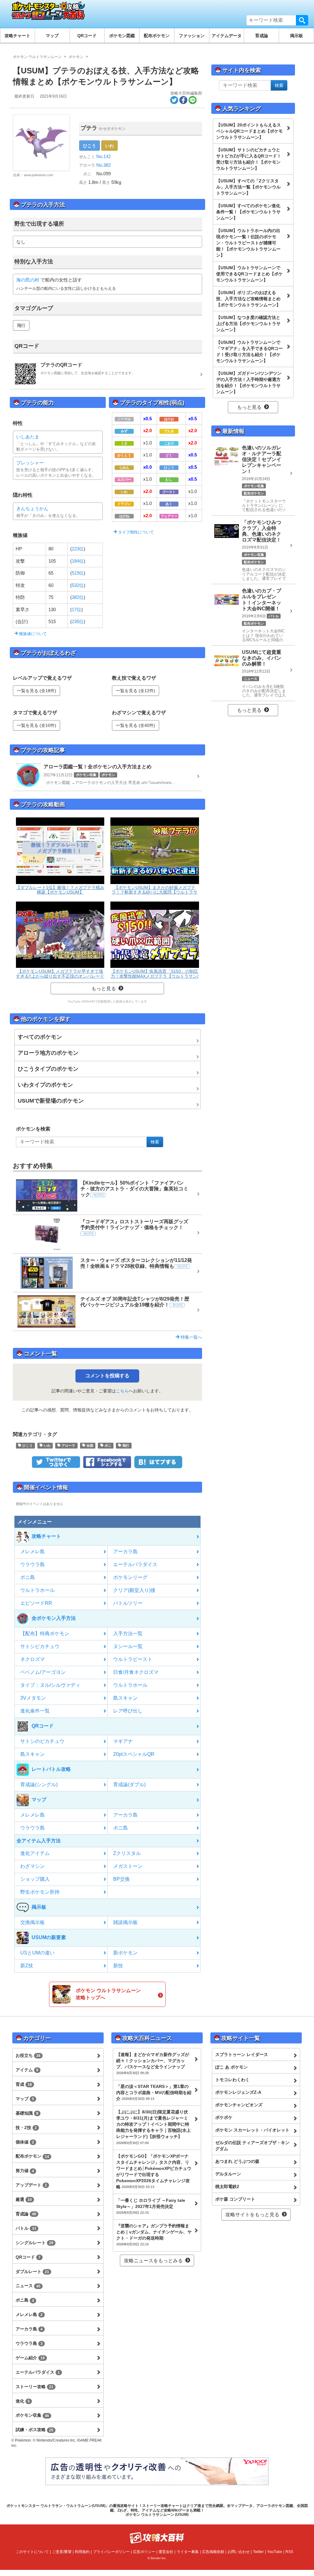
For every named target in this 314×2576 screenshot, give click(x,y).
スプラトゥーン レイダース (242, 2054)
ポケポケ (224, 2117)
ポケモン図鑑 (122, 36)
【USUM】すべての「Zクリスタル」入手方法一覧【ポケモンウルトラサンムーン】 (248, 187)
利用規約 (82, 2552)
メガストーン (128, 1866)
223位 (78, 549)
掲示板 (297, 36)
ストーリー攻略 (34, 2387)
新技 (118, 1966)
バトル (26, 2228)
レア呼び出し (128, 1711)
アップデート (31, 2185)
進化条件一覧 (35, 1711)
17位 (77, 609)
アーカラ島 (125, 1552)
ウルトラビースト (133, 1659)
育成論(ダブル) (129, 1785)
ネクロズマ (33, 1659)
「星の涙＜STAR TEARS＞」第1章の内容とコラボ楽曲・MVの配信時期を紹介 (154, 2093)
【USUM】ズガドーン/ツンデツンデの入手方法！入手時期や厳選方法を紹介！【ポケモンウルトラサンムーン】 (249, 382)
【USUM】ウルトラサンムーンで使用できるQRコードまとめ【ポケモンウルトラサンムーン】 (249, 274)
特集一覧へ (191, 1337)
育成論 (262, 36)
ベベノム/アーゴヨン (43, 1672)
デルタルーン (228, 2174)
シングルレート (34, 2243)
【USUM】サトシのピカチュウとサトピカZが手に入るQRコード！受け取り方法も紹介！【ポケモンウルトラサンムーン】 (249, 159)
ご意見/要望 (62, 2552)
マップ (52, 36)
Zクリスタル (127, 1853)
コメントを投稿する (107, 1376)
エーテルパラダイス (135, 1564)
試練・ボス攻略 (34, 2430)
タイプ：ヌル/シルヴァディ (50, 1685)
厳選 (24, 2199)
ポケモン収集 (32, 2415)
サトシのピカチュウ (42, 1741)
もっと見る (104, 989)
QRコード (87, 36)
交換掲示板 (33, 1922)
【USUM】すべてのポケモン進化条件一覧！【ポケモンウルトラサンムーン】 (248, 212)
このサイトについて (32, 2552)
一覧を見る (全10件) (36, 725)
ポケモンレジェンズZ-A (238, 2092)
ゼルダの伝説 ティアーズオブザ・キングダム (252, 2146)
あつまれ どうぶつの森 (237, 2161)
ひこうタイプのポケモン (48, 1069)
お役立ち (28, 2055)
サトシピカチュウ (40, 1646)
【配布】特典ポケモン (45, 1633)
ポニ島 (28, 1577)
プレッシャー (30, 463)
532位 (78, 585)
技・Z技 (26, 2128)
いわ (109, 145)
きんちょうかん (32, 508)
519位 (78, 573)
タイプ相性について (135, 532)
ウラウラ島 (33, 1564)
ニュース (28, 2286)
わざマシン (33, 1866)
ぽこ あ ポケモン (232, 2067)
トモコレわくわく (232, 2080)
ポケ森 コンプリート (235, 2199)
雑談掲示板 (125, 1922)
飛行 (21, 325)
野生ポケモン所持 (40, 1892)
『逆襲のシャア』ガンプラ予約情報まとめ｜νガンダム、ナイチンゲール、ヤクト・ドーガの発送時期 (154, 2235)
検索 (302, 20)
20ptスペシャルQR (134, 1754)
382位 (78, 597)
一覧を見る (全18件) (36, 691)
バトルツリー (128, 1603)
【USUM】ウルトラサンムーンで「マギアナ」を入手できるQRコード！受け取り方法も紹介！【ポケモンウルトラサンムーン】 (249, 351)
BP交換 (121, 1879)
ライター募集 (188, 2552)
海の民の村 (28, 280)
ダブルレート (32, 2271)
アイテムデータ (227, 36)
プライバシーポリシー (111, 2552)
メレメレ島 (33, 1552)
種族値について (32, 634)
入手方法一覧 (128, 1633)
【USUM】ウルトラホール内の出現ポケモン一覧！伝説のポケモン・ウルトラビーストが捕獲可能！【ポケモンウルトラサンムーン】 (248, 243)
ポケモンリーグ (130, 1577)
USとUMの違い (37, 1953)
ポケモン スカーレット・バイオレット (252, 2130)
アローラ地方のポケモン (48, 1053)
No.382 (103, 165)
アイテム (27, 2070)
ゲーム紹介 (30, 2358)
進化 (23, 2401)
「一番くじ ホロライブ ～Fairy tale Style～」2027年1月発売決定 (151, 2206)
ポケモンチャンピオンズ (239, 2105)
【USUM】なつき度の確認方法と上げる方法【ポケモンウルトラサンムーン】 (248, 324)
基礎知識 (27, 2113)
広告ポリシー (144, 2552)
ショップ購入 (35, 1879)
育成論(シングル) (39, 1785)
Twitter (258, 2552)
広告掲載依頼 (213, 2552)
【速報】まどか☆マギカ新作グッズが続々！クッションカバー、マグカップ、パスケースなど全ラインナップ (153, 2063)
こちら (122, 1391)
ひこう (90, 145)
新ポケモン (125, 1953)
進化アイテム (35, 1853)
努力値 (25, 2171)
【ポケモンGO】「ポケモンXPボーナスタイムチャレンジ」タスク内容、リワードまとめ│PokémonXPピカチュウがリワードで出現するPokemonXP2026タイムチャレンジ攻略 (154, 2171)
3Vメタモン (33, 1698)
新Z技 (27, 1966)
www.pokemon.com (38, 175)
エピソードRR (36, 1603)
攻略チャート (17, 36)
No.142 (103, 156)
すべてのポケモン (40, 1037)
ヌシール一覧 (128, 1646)
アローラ (68, 1445)
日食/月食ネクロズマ (136, 1672)
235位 (78, 621)
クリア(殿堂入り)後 (134, 1590)
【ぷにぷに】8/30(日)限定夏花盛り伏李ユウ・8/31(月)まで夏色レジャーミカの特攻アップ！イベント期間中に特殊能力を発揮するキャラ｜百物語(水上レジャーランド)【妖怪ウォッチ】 (153, 2127)
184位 (78, 561)
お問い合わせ (239, 2552)
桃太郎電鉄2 (227, 2186)
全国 (89, 1445)
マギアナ (123, 1741)
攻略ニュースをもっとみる (153, 2261)
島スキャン (125, 1698)
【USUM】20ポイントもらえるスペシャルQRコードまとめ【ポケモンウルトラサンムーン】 (249, 131)
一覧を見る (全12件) (136, 691)
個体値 (25, 2142)
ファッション (192, 36)
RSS (289, 2552)
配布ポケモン (157, 36)
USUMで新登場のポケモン (51, 1101)
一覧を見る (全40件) (136, 725)
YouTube (275, 2552)
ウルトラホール (37, 1590)
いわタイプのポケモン (45, 1085)
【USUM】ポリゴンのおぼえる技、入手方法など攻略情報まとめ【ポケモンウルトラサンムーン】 (248, 299)
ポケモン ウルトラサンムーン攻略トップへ (108, 1994)
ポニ (107, 1445)
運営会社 (166, 2552)
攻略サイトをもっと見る (252, 2215)
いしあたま (28, 437)
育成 (24, 2084)
